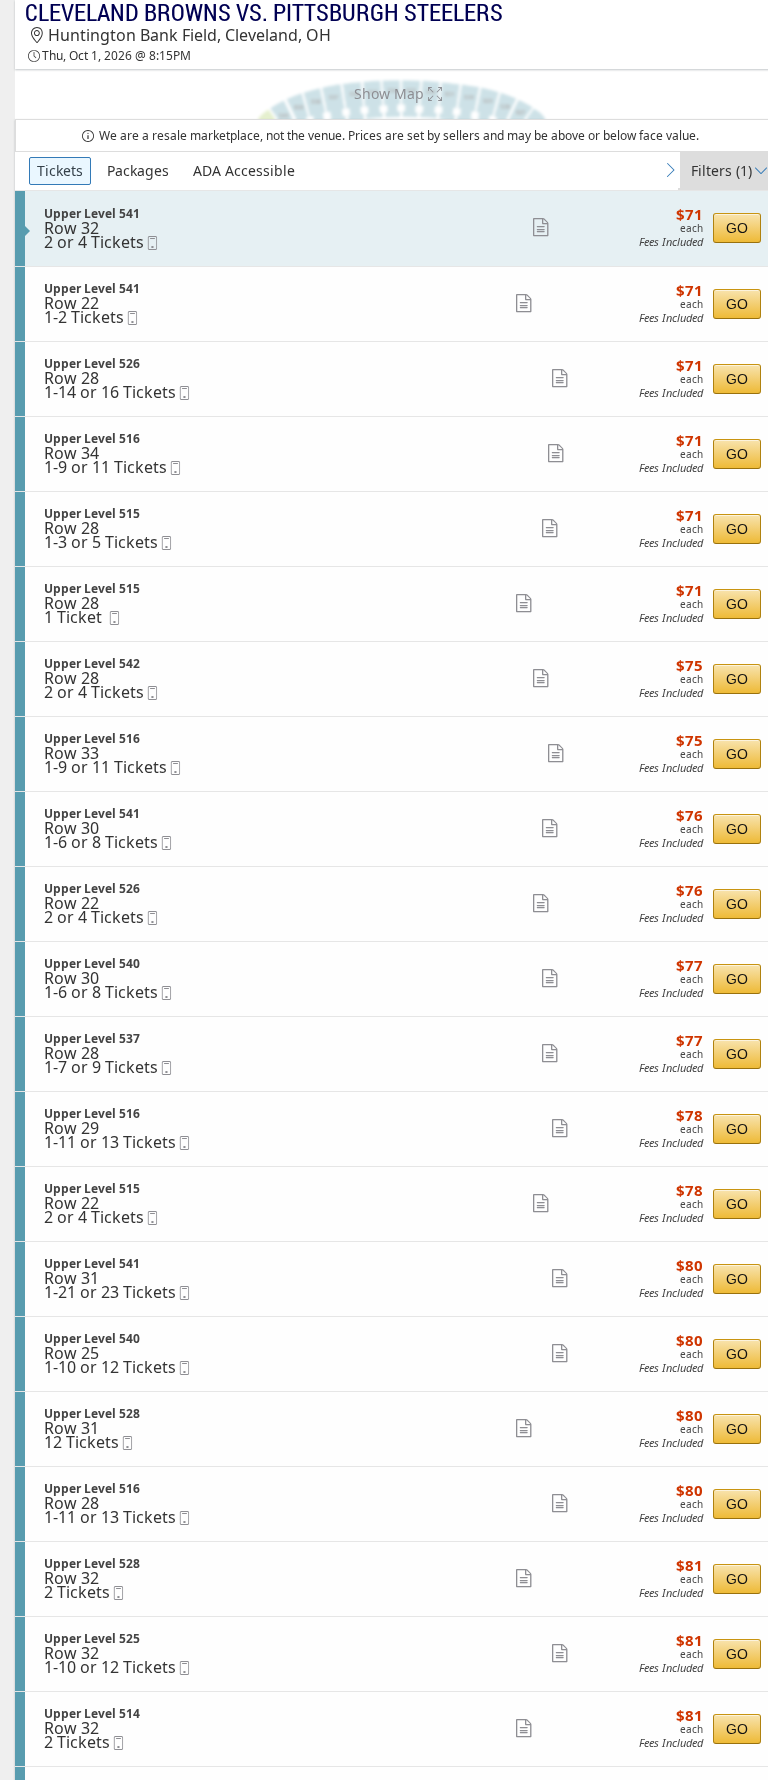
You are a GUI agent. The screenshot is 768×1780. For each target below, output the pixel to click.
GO (737, 228)
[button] (539, 228)
